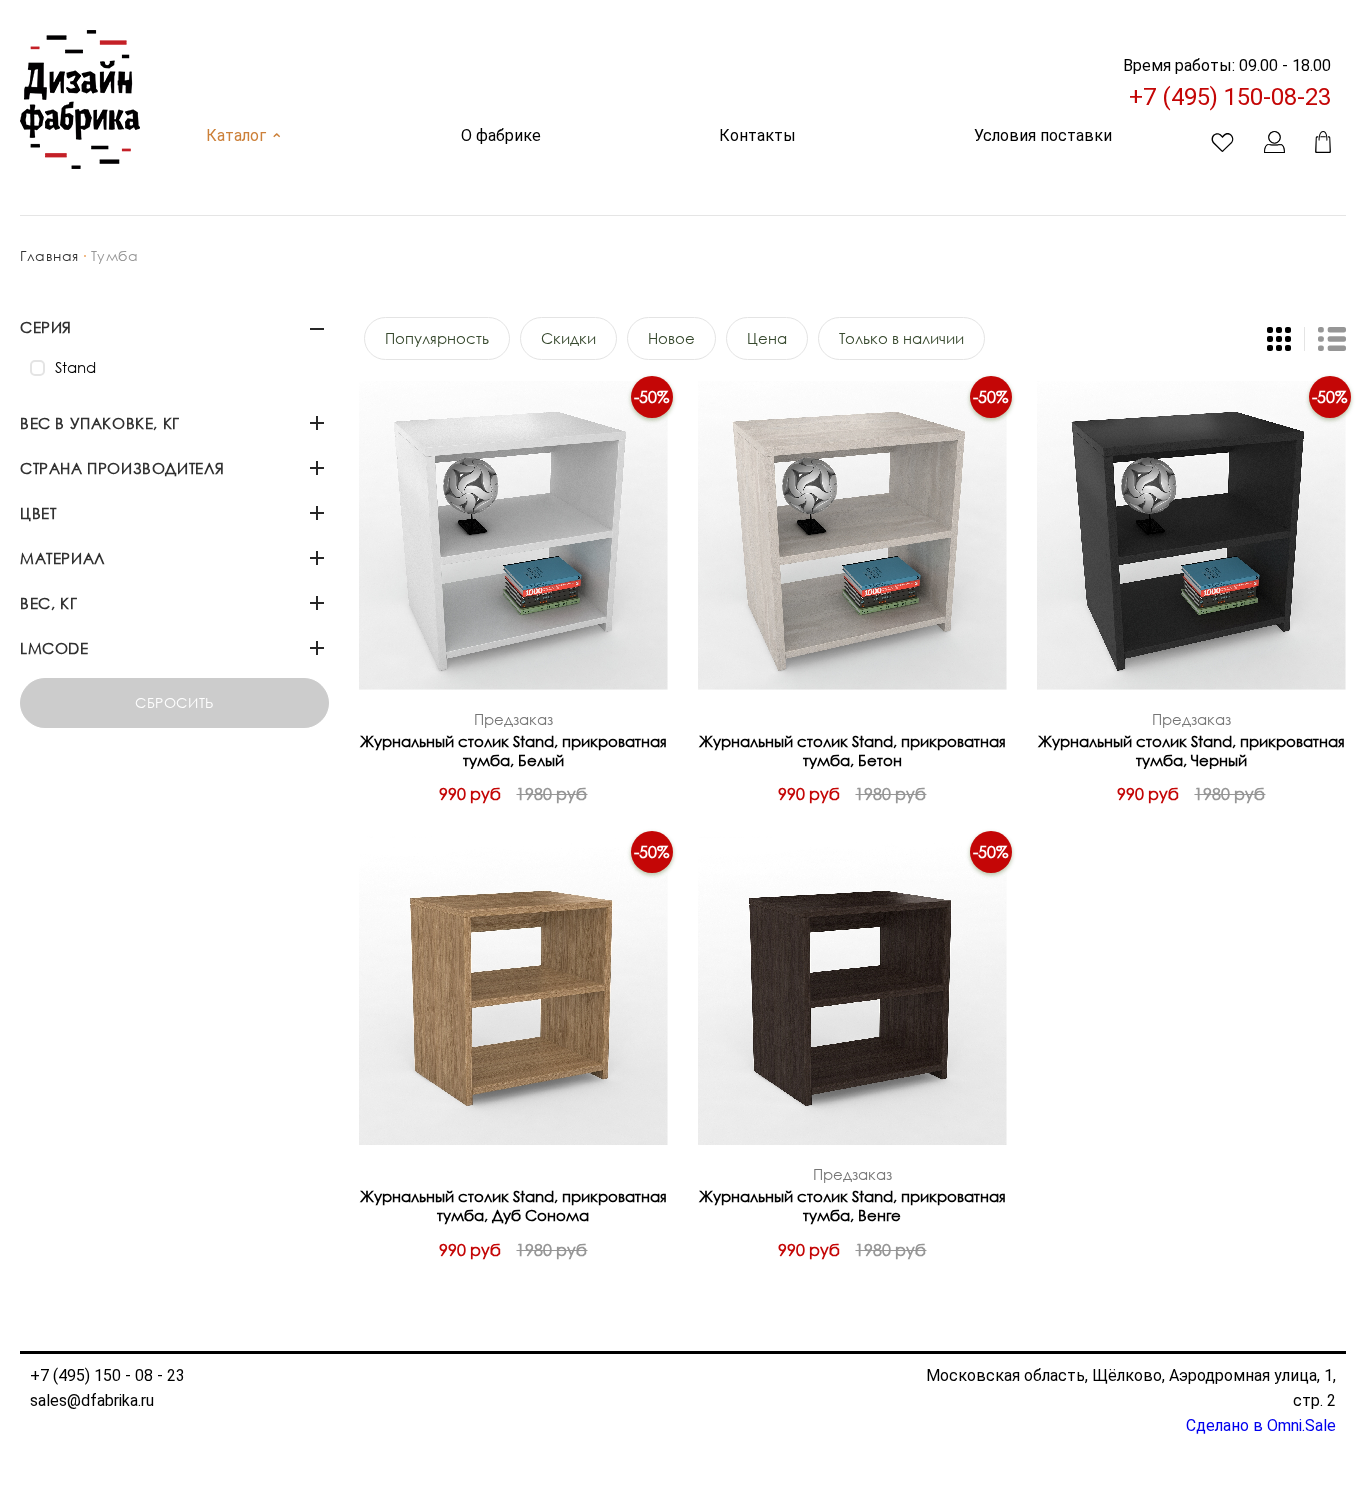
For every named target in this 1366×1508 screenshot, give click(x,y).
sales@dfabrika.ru (92, 1400)
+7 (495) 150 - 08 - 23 (107, 1375)
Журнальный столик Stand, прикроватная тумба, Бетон (852, 750)
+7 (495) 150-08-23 (1230, 97)
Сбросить (174, 702)
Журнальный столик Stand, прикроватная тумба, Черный (1191, 750)
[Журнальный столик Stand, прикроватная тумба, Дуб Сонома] (513, 990)
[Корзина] (1323, 142)
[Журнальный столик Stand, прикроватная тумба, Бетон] (852, 535)
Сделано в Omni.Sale (1261, 1425)
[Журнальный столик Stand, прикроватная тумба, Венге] (852, 990)
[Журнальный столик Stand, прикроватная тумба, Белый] (513, 535)
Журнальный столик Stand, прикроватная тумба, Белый (513, 750)
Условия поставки (1043, 135)
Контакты (757, 135)
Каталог (244, 135)
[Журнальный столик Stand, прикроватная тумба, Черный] (1191, 535)
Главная (49, 255)
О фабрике (501, 135)
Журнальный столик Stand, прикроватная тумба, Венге (852, 1205)
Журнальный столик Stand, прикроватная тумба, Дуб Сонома (513, 1205)
